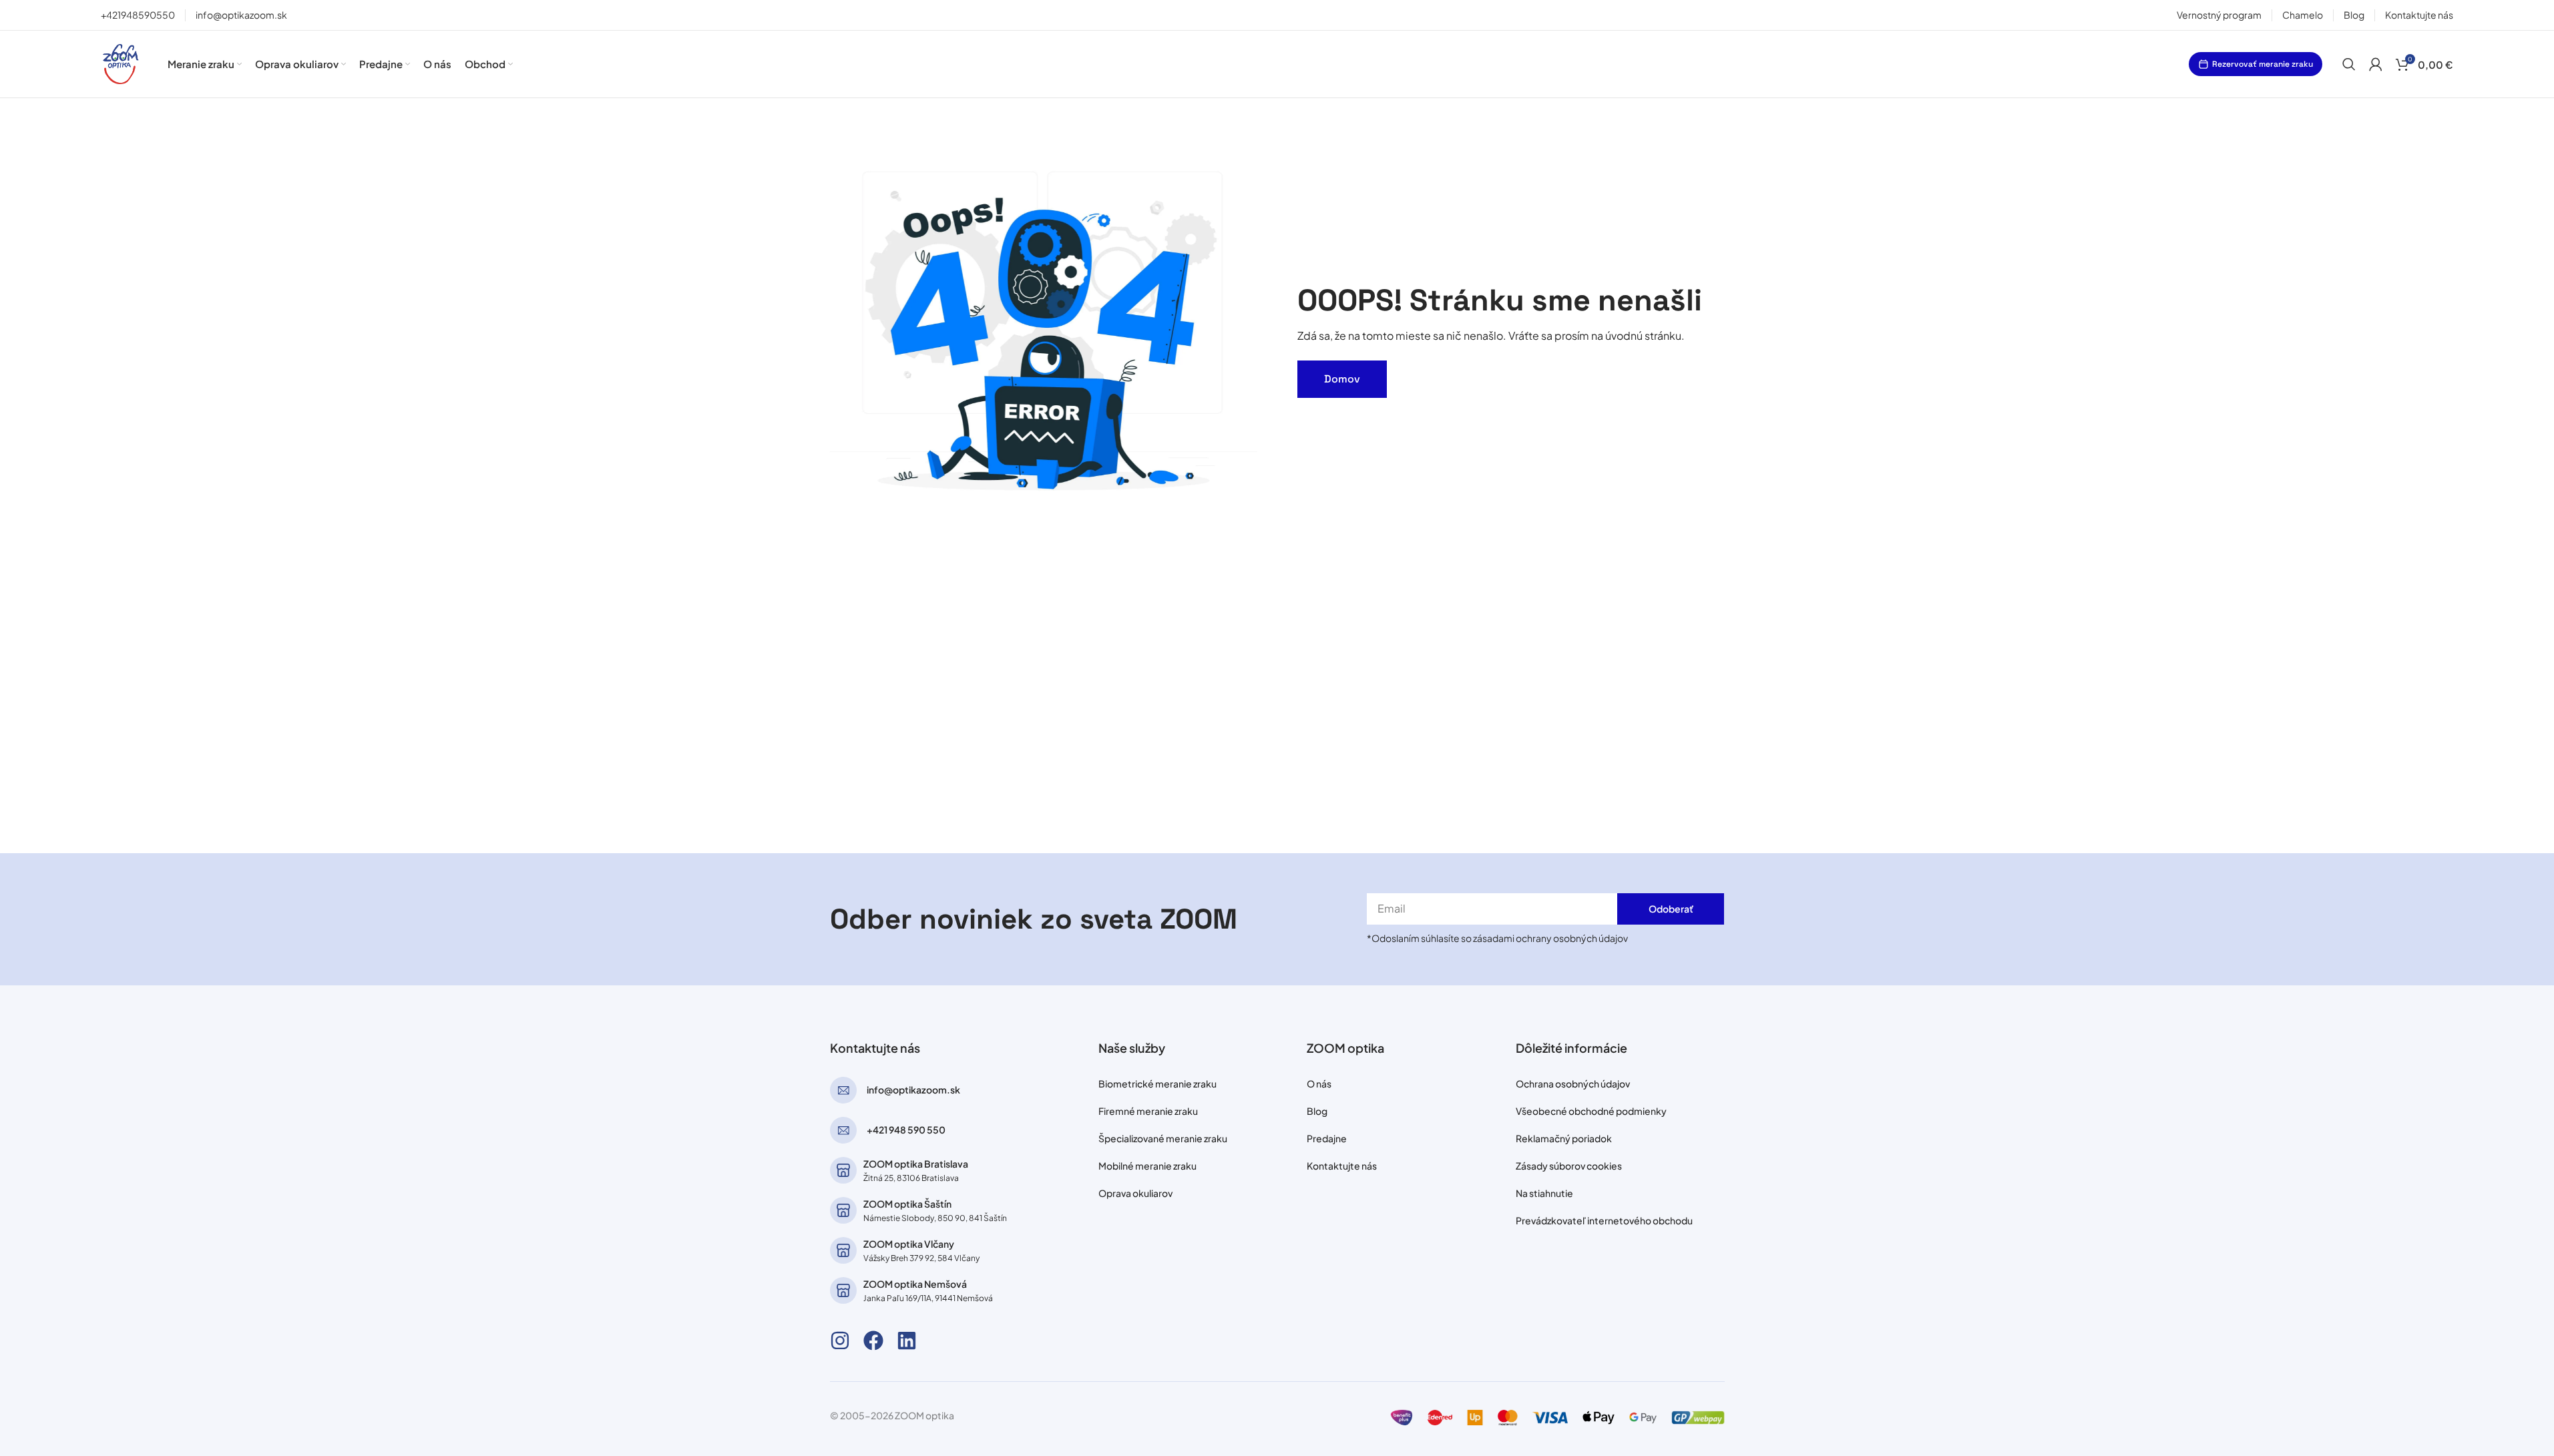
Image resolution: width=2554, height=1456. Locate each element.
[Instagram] (840, 1341)
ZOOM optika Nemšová (915, 1284)
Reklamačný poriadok (1564, 1138)
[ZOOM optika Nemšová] (843, 1290)
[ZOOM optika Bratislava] (843, 1170)
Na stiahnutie (1544, 1193)
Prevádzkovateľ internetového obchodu (1604, 1220)
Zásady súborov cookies (1569, 1166)
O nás (1319, 1083)
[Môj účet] (2376, 64)
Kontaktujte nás (1342, 1166)
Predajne (1327, 1138)
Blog (1317, 1111)
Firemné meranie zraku (1148, 1111)
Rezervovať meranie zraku (2263, 64)
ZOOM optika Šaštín (907, 1204)
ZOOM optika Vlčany (909, 1244)
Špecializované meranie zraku (1163, 1138)
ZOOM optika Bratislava (916, 1164)
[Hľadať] (2349, 64)
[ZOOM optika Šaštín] (843, 1210)
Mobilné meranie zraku (1147, 1166)
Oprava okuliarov (1135, 1193)
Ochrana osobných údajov (1573, 1083)
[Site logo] (121, 62)
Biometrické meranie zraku (1157, 1083)
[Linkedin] (907, 1341)
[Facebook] (873, 1341)
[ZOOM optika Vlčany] (843, 1250)
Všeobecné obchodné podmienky (1591, 1111)
